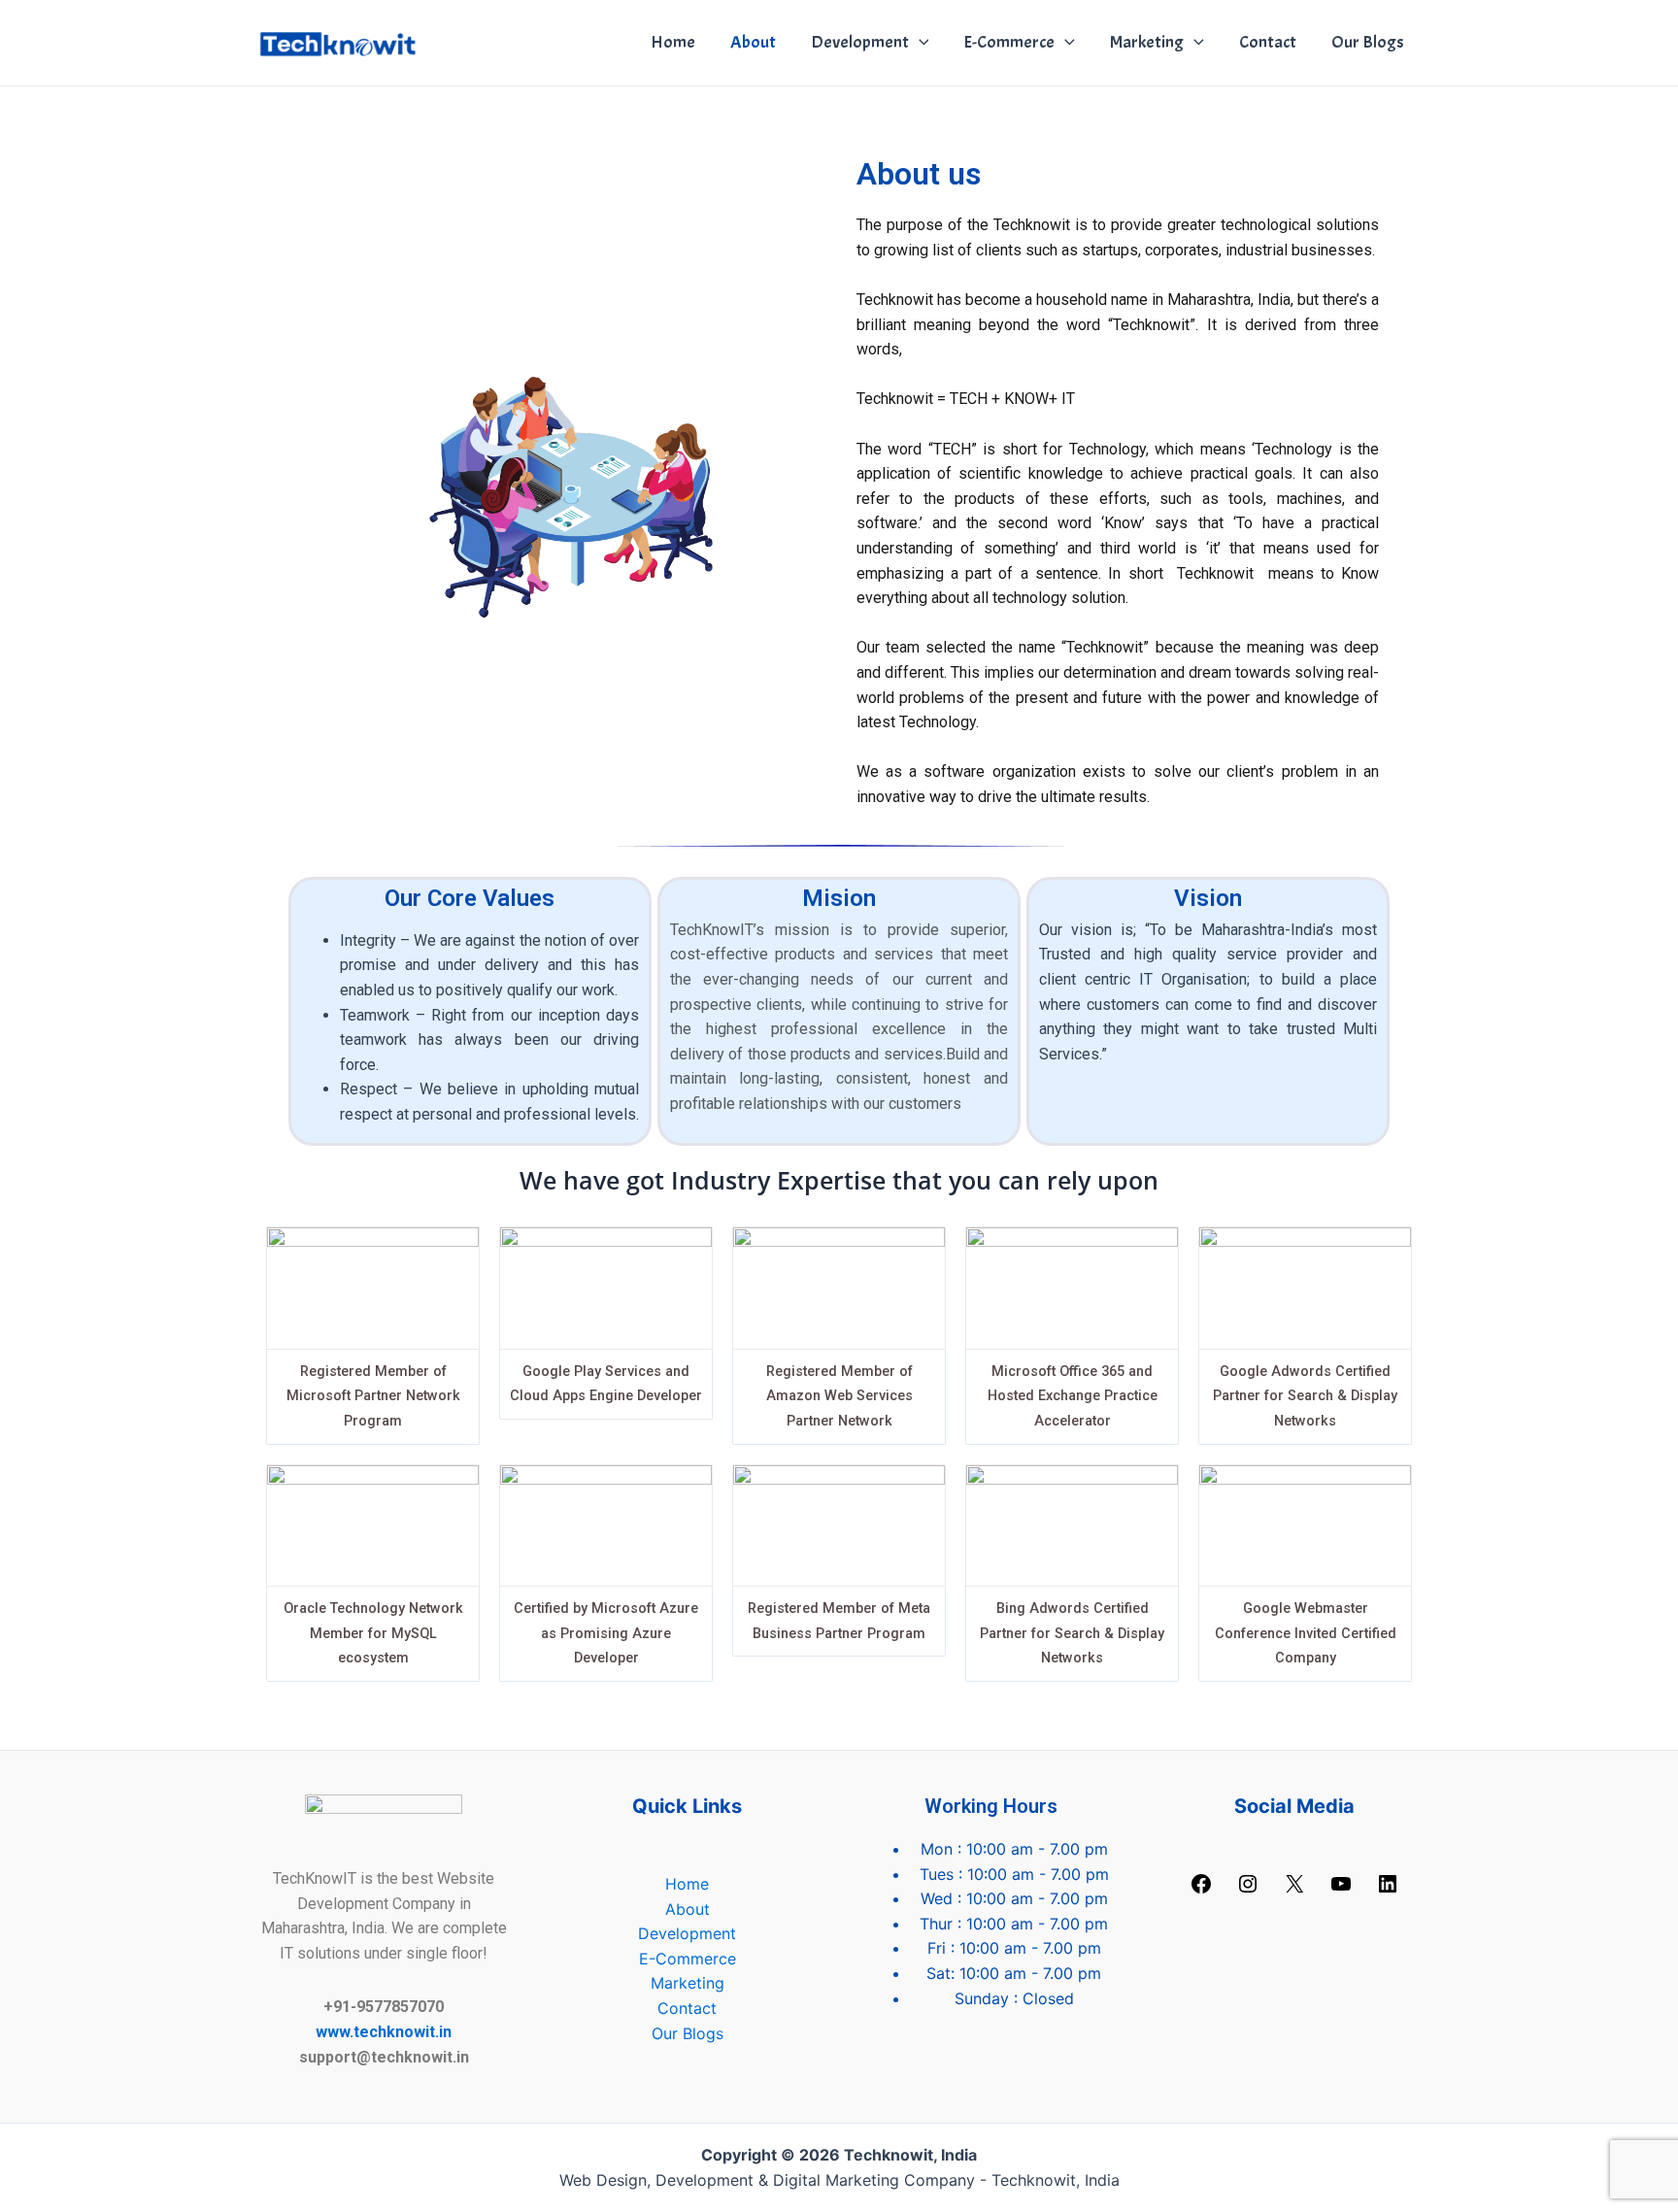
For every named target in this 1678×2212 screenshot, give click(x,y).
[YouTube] (1341, 1890)
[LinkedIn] (1388, 1890)
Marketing (1147, 42)
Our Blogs (1368, 42)
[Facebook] (1201, 1890)
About (753, 42)
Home (673, 42)
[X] (1294, 1890)
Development (860, 42)
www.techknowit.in (384, 2032)
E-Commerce (1009, 42)
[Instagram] (1248, 1890)
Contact (1268, 42)
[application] (919, 43)
